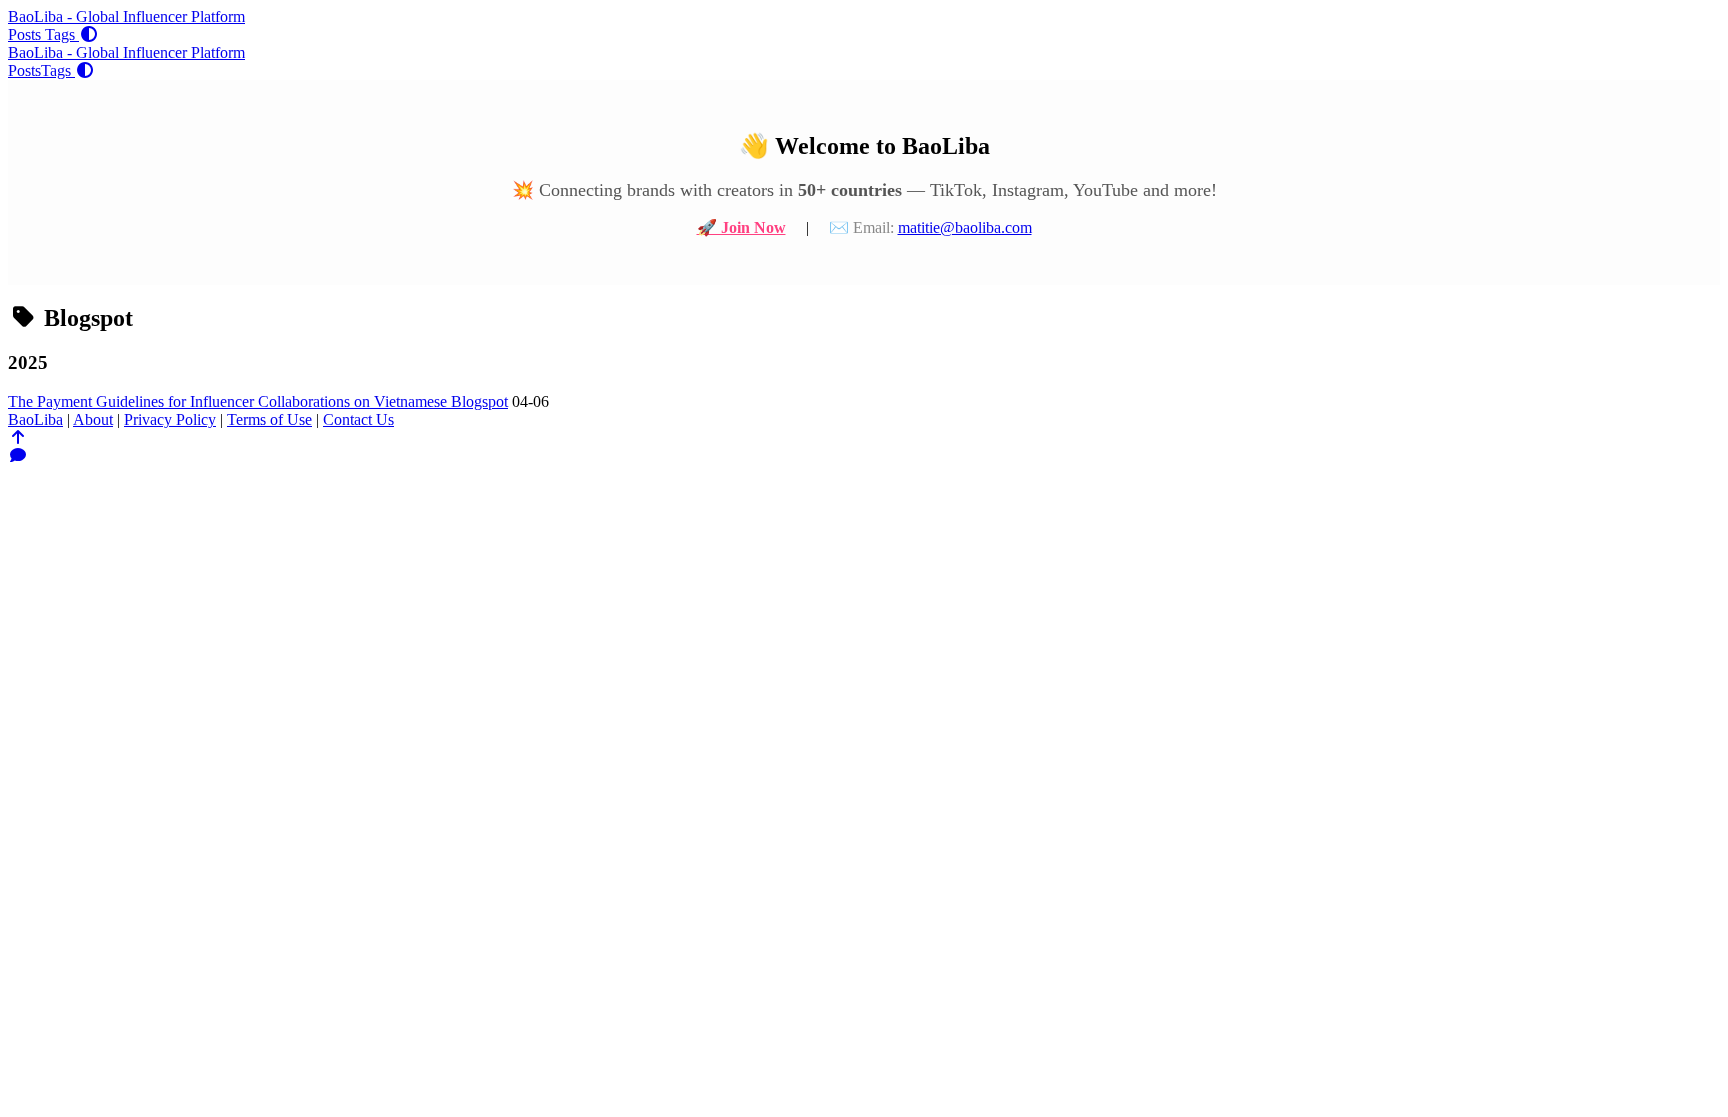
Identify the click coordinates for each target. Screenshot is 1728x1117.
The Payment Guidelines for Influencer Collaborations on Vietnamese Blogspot (258, 401)
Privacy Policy (170, 419)
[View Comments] (18, 455)
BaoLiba (35, 419)
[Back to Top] (18, 437)
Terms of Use (269, 419)
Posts (26, 34)
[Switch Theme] (89, 34)
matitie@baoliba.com (965, 227)
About (93, 419)
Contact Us (358, 419)
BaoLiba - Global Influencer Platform (126, 16)
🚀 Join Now (741, 227)
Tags (62, 34)
